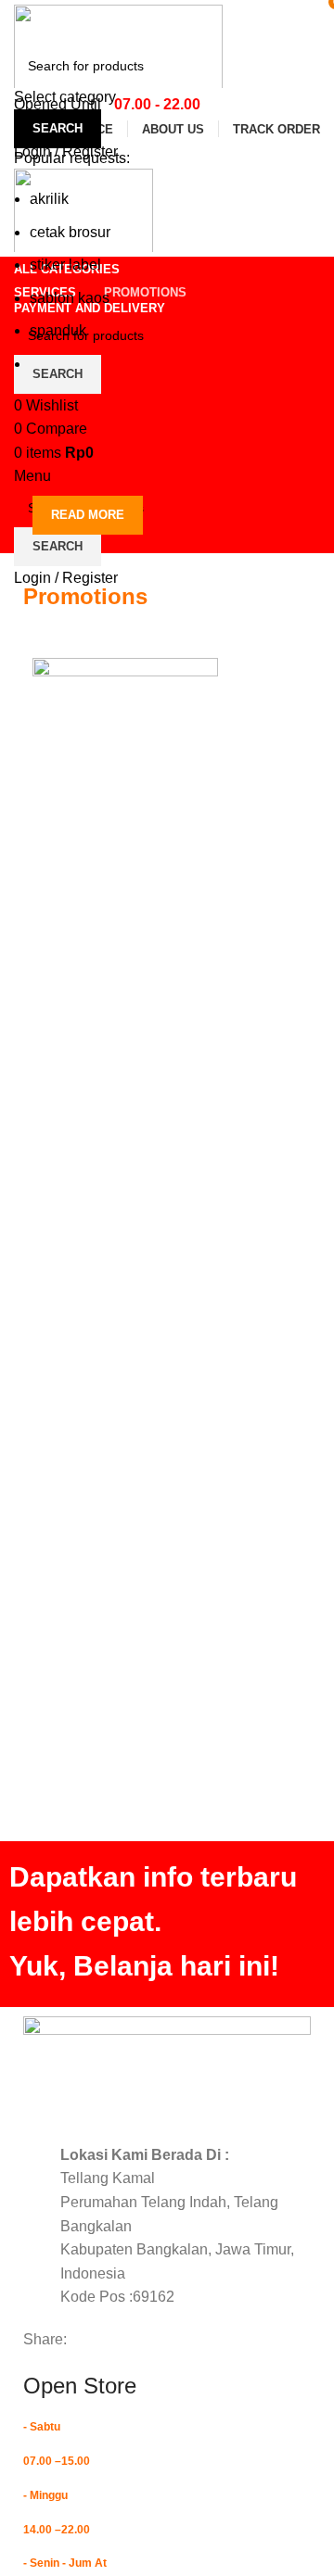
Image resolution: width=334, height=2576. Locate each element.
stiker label (65, 265)
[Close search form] (23, 23)
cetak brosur (70, 232)
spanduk (58, 330)
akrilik (49, 199)
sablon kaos (70, 298)
